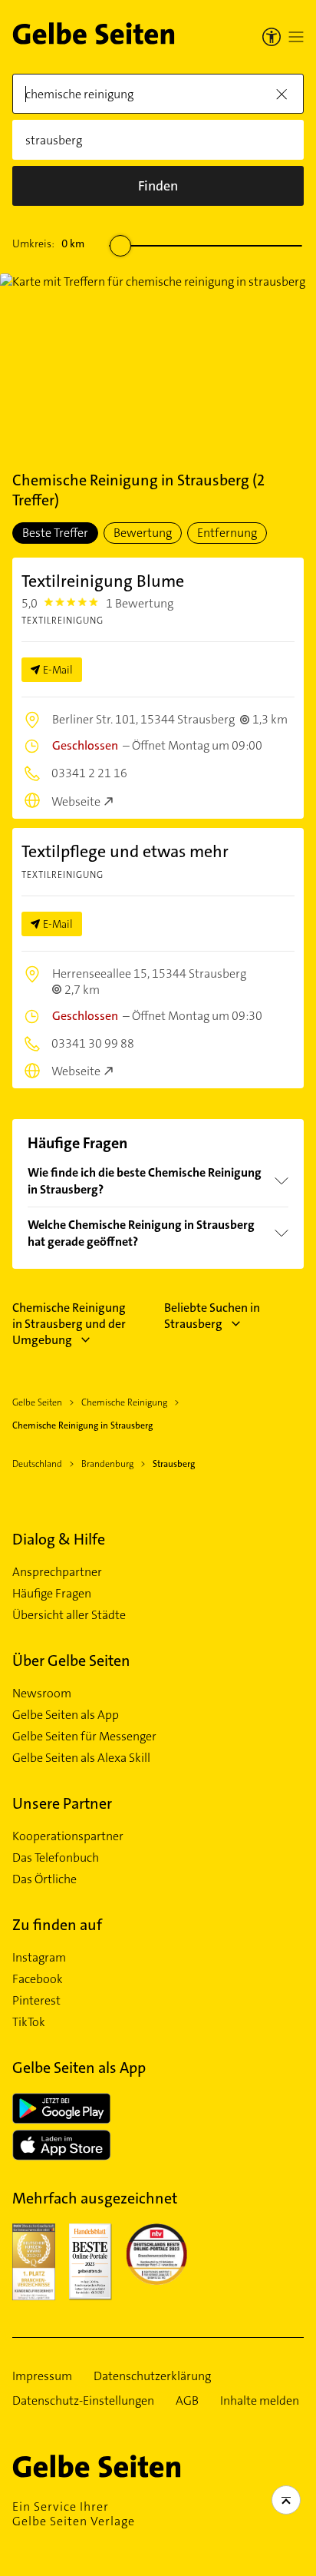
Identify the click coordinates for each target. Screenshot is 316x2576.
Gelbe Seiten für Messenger (84, 1737)
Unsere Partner (62, 1803)
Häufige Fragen (52, 1594)
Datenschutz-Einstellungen (83, 2401)
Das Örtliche (44, 1879)
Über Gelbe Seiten (71, 1660)
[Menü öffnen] (296, 37)
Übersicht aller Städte (69, 1615)
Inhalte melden (260, 2401)
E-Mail (58, 670)
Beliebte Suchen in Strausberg (212, 1316)
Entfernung (227, 533)
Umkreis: (48, 243)
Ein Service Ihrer (74, 2514)
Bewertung (143, 533)
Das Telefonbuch (56, 1858)
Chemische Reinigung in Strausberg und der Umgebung (69, 1324)
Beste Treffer (55, 533)
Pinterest (36, 2001)
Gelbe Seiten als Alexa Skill (81, 1758)
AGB (187, 2401)
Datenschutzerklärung (152, 2376)
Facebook (38, 1979)
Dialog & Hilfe (59, 1539)
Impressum (42, 2376)
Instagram (39, 1958)
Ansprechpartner (57, 1572)
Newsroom (42, 1694)
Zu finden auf (57, 1925)
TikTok (29, 2022)
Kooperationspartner (68, 1836)
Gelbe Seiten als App (66, 1715)
